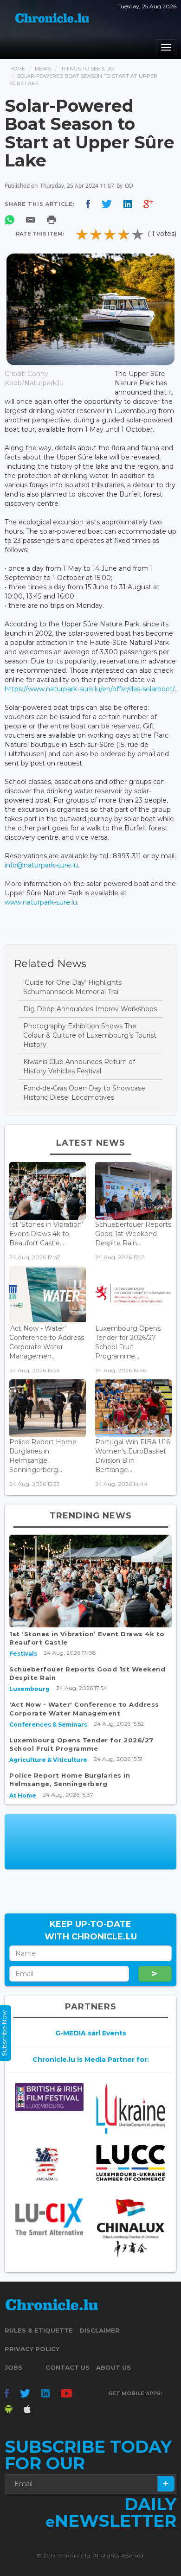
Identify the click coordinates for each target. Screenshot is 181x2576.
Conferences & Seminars (48, 1725)
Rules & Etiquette (39, 2330)
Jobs (13, 2367)
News (43, 69)
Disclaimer (100, 2330)
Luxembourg (29, 1689)
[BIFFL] (49, 2097)
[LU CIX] (49, 2216)
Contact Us (68, 2367)
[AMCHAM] (49, 2164)
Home (17, 69)
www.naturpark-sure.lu (41, 902)
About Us (113, 2367)
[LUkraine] (131, 2108)
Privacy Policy (32, 2349)
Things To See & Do (87, 69)
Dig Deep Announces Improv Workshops (90, 1009)
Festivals (23, 1654)
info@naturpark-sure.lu (41, 865)
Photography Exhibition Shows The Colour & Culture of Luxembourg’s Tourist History (90, 1035)
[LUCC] (131, 2163)
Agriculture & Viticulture (48, 1760)
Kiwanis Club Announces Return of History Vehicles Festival (79, 1066)
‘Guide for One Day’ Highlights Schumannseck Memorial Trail (72, 987)
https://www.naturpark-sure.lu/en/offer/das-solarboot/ (90, 689)
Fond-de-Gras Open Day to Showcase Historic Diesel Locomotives (84, 1093)
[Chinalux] (131, 2228)
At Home (23, 1795)
